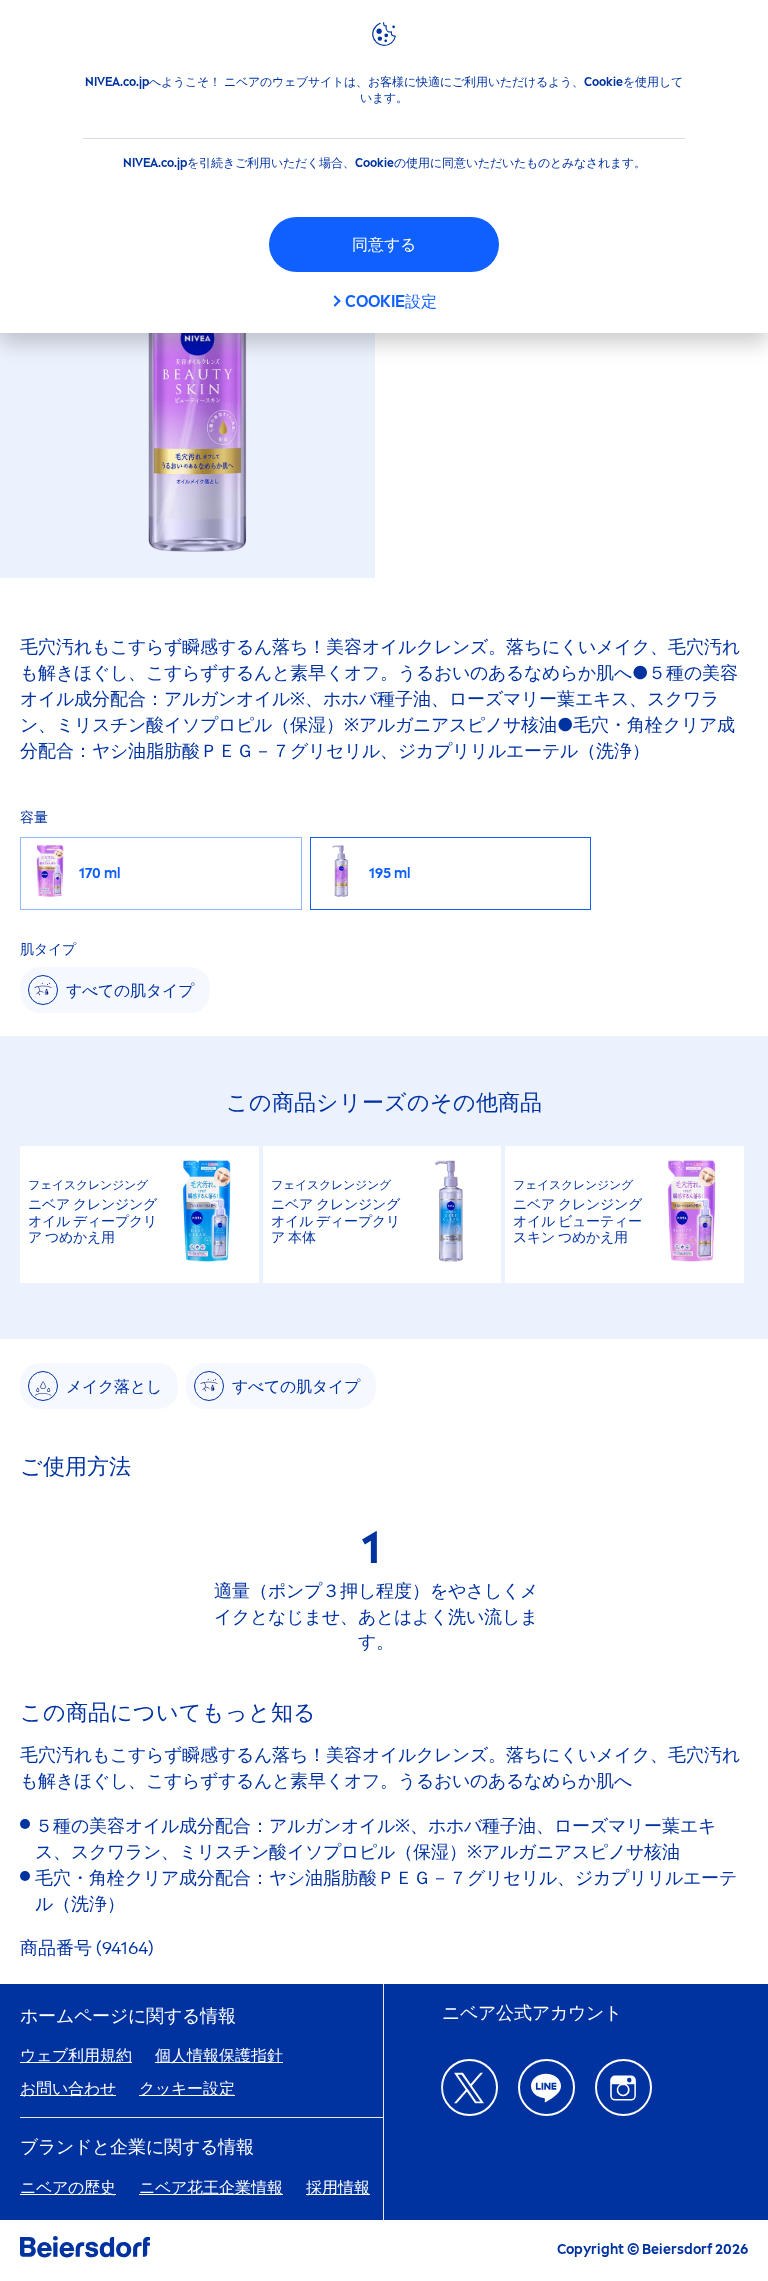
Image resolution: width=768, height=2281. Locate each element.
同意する (384, 244)
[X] (469, 2087)
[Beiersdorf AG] (85, 2250)
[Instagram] (623, 2087)
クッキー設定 (187, 2088)
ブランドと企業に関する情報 (137, 2147)
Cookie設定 (391, 301)
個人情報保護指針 (219, 2055)
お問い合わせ (68, 2088)
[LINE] (546, 2087)
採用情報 (338, 2187)
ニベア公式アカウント (532, 2013)
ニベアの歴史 (68, 2187)
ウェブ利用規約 (76, 2055)
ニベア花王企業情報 (211, 2187)
